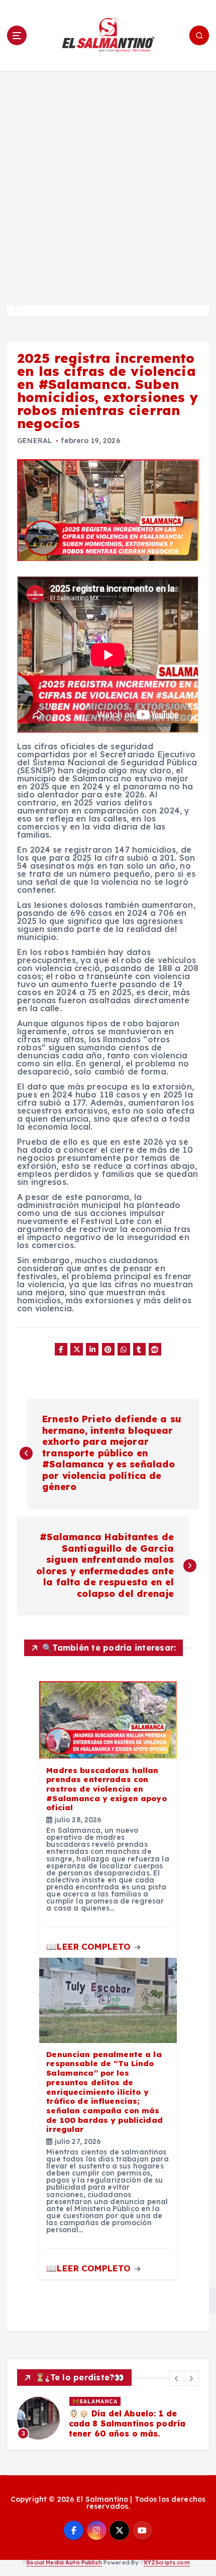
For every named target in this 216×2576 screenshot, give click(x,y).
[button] (177, 2378)
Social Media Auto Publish (64, 2562)
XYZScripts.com (167, 2562)
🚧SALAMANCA (95, 2401)
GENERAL (34, 441)
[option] (108, 2418)
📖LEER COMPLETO (90, 1946)
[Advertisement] (108, 184)
